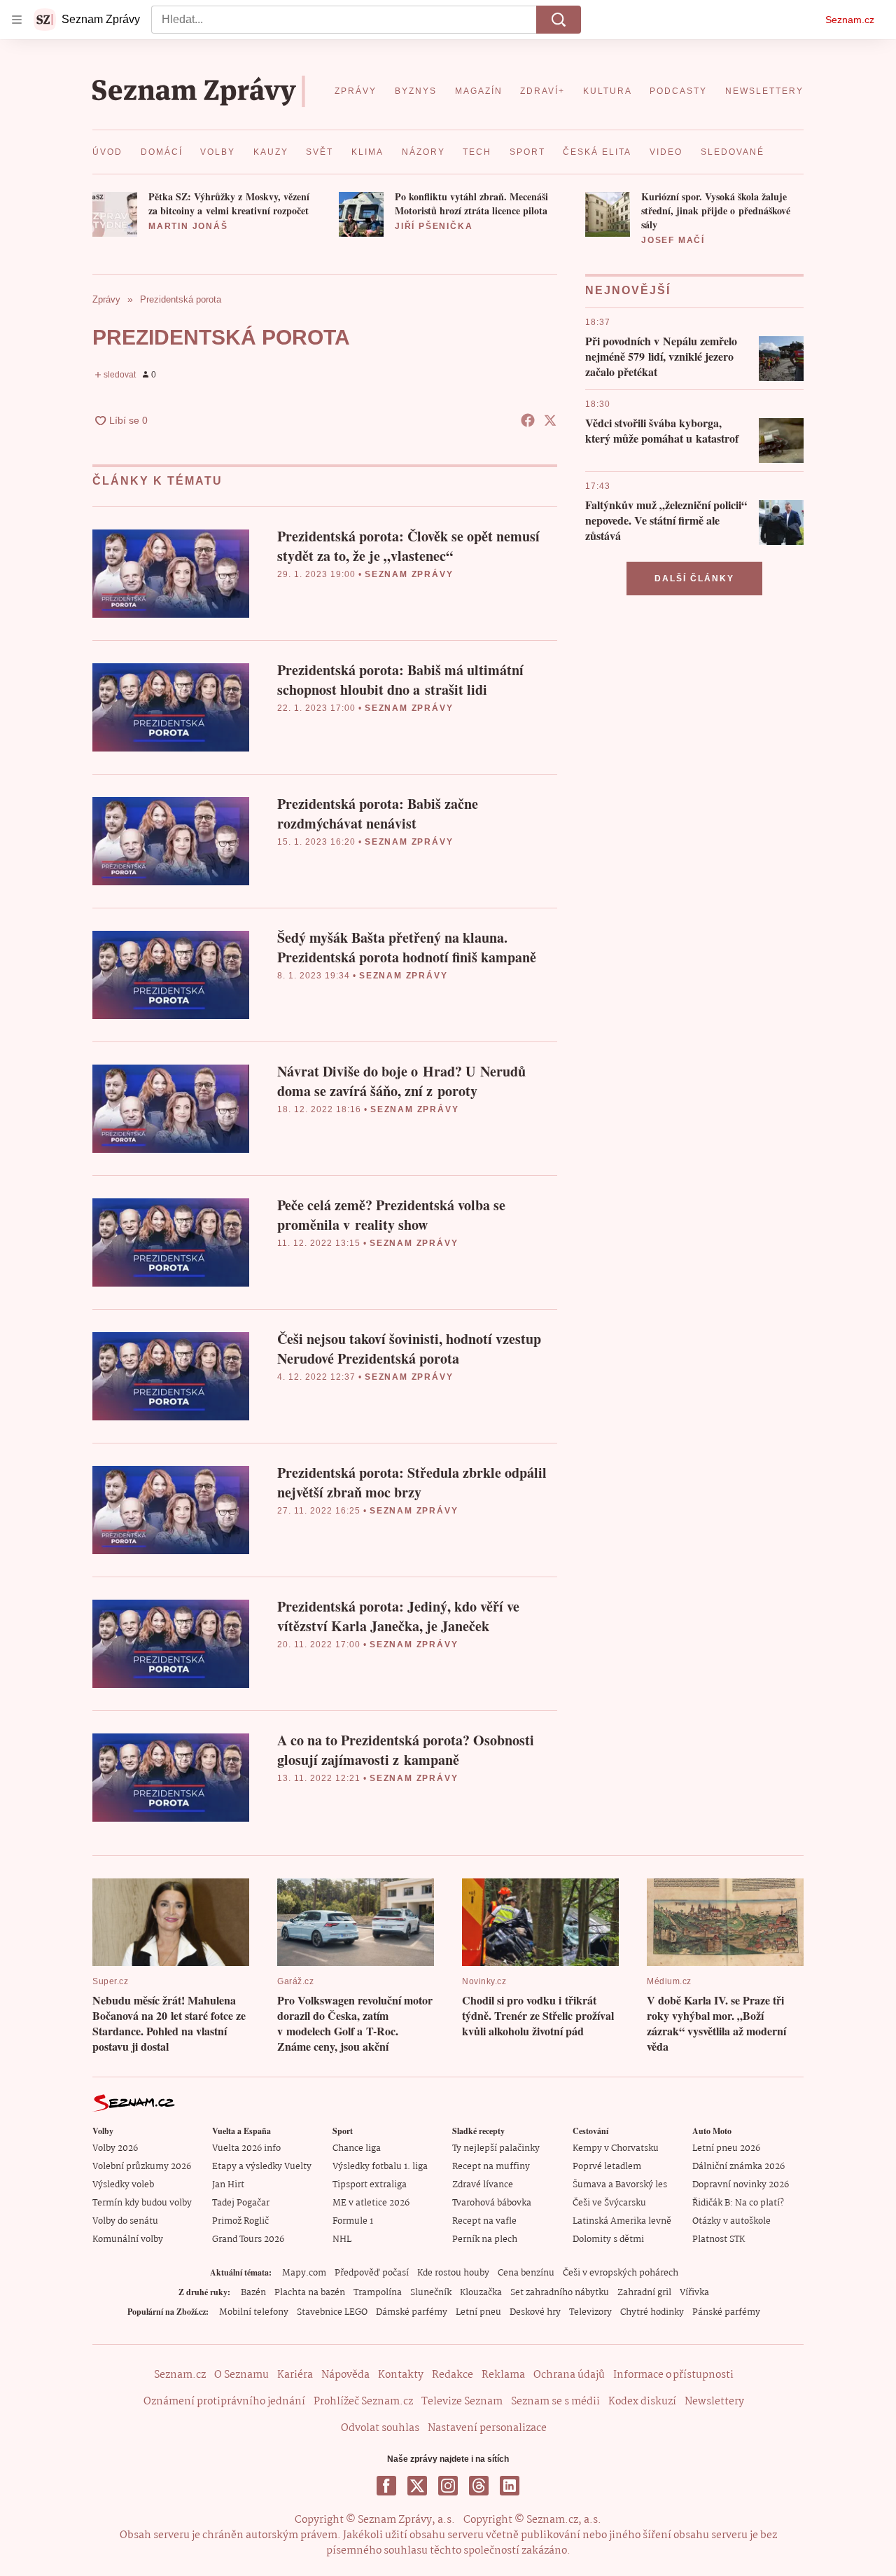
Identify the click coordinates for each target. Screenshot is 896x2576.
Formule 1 (353, 2221)
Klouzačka (481, 2293)
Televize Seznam (462, 2402)
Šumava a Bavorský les (620, 2185)
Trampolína (378, 2293)
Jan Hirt (228, 2185)
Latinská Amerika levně (622, 2221)
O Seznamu (241, 2375)
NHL (342, 2239)
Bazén (253, 2293)
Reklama (503, 2375)
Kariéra (295, 2375)
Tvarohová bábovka (492, 2203)
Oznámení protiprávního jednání (224, 2402)
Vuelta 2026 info (246, 2148)
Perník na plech (485, 2239)
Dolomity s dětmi (608, 2239)
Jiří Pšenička (434, 226)
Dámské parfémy (412, 2312)
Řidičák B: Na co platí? (738, 2203)
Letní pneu (478, 2312)
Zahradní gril (644, 2293)
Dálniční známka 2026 (738, 2167)
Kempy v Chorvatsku (616, 2148)
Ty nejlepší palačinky (496, 2148)
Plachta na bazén (310, 2293)
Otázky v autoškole (731, 2221)
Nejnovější (628, 290)
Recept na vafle (484, 2221)
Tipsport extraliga (370, 2185)
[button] (115, 214)
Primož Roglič (240, 2221)
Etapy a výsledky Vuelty (262, 2167)
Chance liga (357, 2148)
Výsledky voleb (123, 2185)
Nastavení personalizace (487, 2428)
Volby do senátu (125, 2221)
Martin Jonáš (188, 226)
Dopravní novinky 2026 (741, 2185)
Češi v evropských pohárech (621, 2273)
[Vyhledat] (559, 20)
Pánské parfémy (726, 2312)
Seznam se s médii (555, 2402)
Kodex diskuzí (642, 2402)
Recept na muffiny (491, 2167)
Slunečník (431, 2293)
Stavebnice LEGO (332, 2312)
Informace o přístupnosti (673, 2375)
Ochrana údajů (569, 2375)
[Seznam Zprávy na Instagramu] (448, 2486)
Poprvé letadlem (607, 2167)
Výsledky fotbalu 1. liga (380, 2167)
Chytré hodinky (652, 2312)
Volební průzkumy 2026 (142, 2167)
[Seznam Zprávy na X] (417, 2486)
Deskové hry (535, 2312)
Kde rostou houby (453, 2273)
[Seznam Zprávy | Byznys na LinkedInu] (510, 2486)
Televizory (590, 2312)
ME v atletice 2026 (371, 2203)
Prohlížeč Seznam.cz (363, 2402)
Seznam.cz (850, 20)
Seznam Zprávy (409, 574)
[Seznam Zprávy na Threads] (479, 2486)
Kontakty (401, 2375)
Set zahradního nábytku (560, 2293)
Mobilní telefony (254, 2312)
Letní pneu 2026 (726, 2148)
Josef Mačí (673, 240)
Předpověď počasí (372, 2273)
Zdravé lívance (483, 2185)
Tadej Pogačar (241, 2203)
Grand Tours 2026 (248, 2239)
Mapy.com (304, 2273)
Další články (694, 579)
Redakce (453, 2375)
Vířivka (694, 2293)
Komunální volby (128, 2239)
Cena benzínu (526, 2273)
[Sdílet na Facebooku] (528, 420)
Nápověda (345, 2375)
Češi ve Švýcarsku (609, 2203)
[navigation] (17, 20)
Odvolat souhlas (380, 2428)
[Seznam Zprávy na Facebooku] (386, 2486)
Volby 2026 (115, 2148)
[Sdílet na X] (550, 420)
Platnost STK (719, 2239)
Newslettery (714, 2402)
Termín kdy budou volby (142, 2203)
